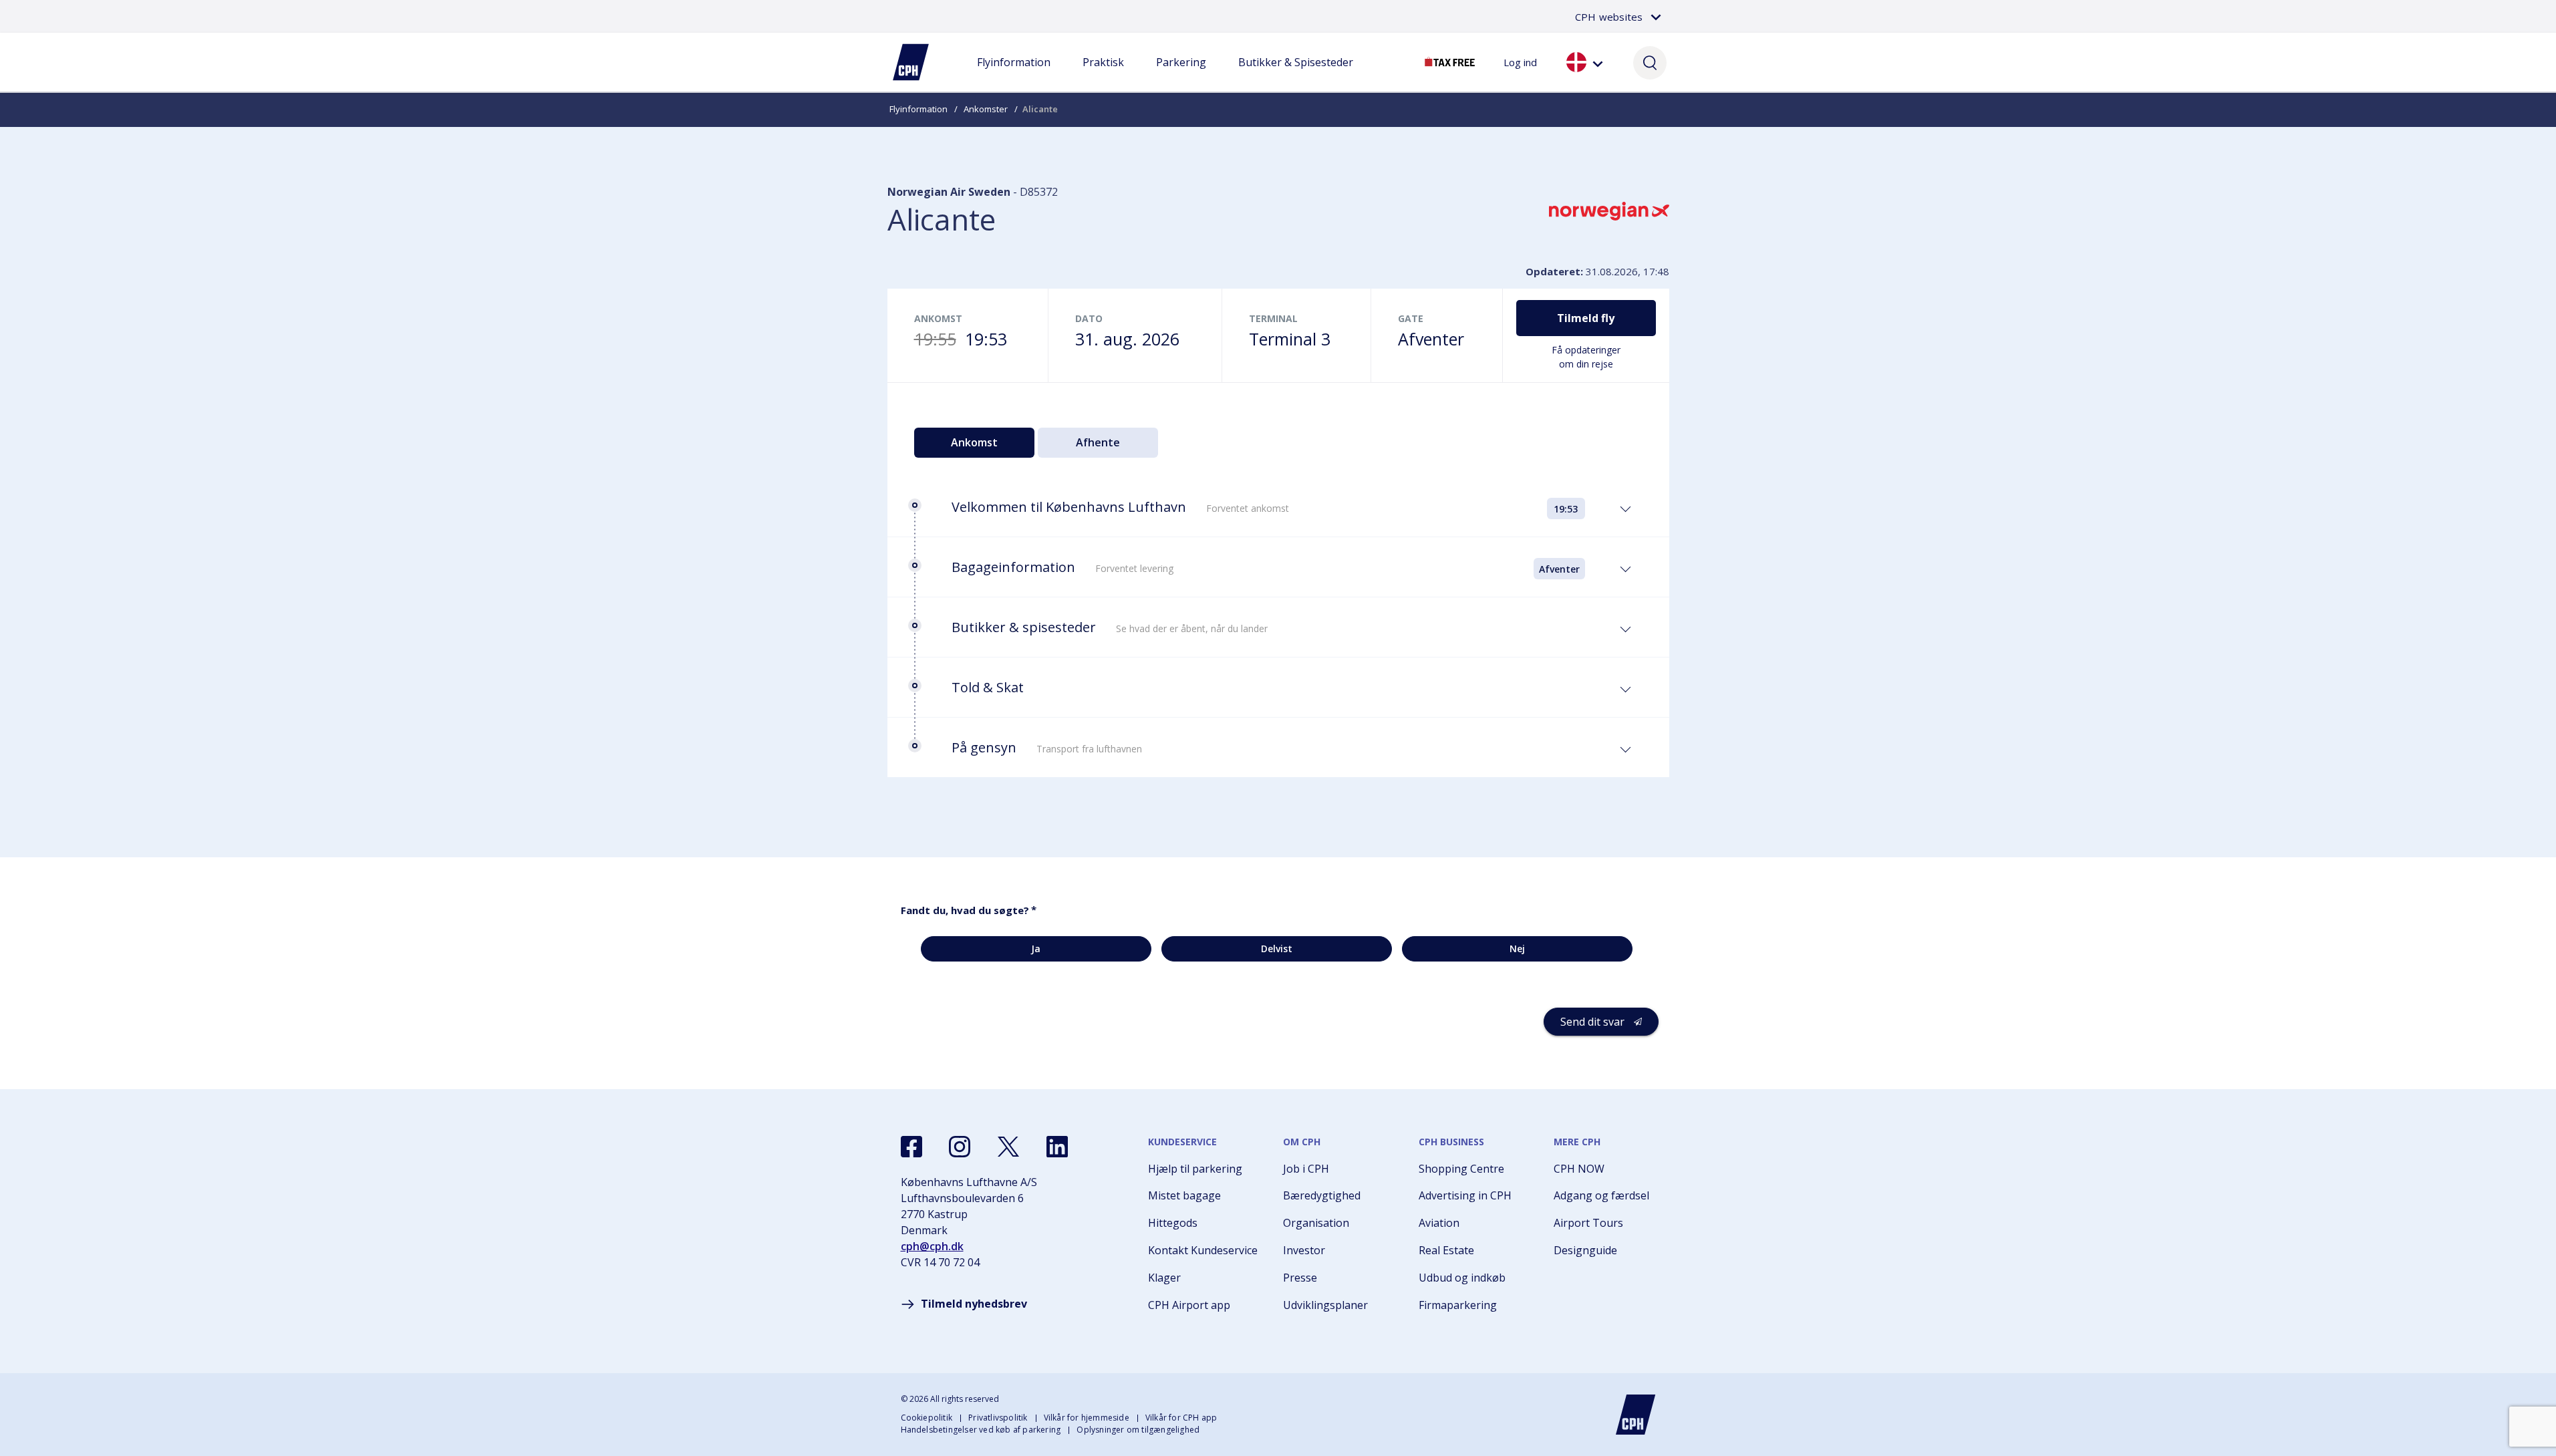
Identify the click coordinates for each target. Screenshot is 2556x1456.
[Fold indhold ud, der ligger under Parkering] (1181, 76)
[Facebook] (911, 1147)
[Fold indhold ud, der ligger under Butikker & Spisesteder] (1296, 76)
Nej (1517, 949)
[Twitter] (1008, 1147)
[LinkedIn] (1057, 1147)
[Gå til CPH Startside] (1636, 1415)
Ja (1036, 949)
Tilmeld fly (1586, 318)
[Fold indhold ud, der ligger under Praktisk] (1103, 76)
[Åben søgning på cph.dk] (1650, 62)
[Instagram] (960, 1147)
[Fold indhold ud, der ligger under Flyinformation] (1014, 76)
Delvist (1277, 949)
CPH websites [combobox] (1609, 17)
